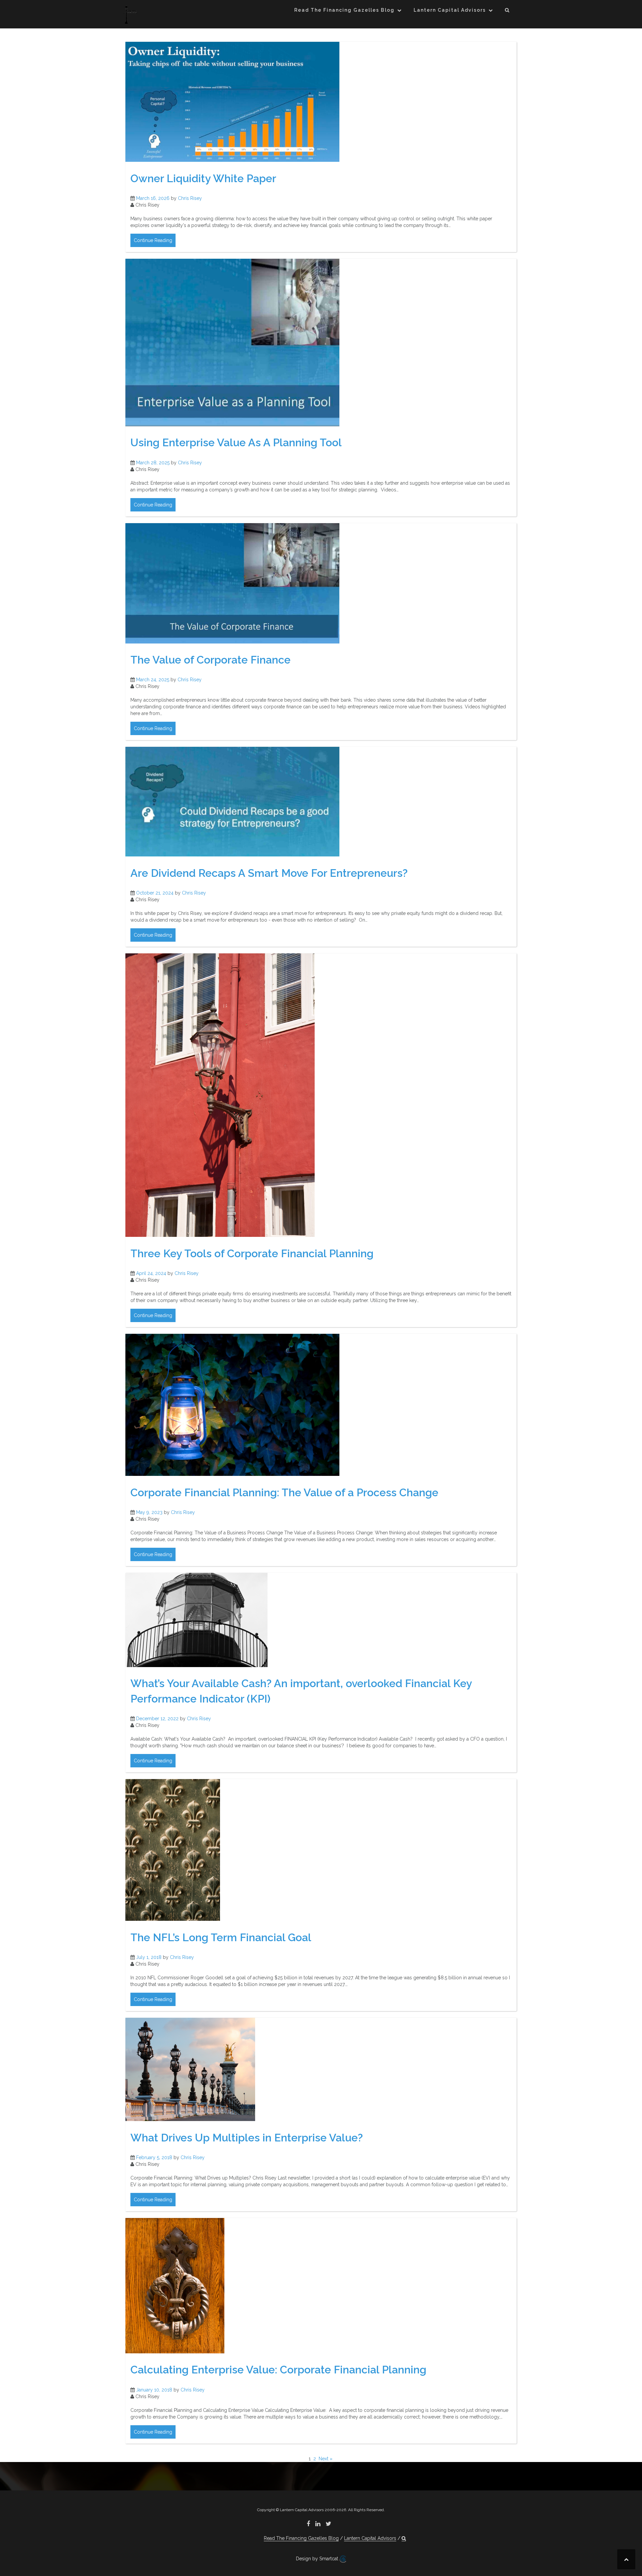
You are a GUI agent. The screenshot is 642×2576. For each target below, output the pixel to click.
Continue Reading (153, 240)
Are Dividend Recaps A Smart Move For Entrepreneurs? (269, 873)
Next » (326, 2459)
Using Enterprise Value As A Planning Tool (236, 442)
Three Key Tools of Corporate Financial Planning (252, 1253)
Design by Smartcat (318, 2559)
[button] (507, 11)
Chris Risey (190, 198)
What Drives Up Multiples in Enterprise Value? (247, 2138)
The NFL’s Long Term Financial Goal (221, 1937)
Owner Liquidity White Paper (203, 178)
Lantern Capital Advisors (450, 10)
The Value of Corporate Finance (210, 660)
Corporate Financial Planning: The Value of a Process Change (284, 1492)
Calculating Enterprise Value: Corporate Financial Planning (278, 2370)
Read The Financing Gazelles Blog (344, 10)
